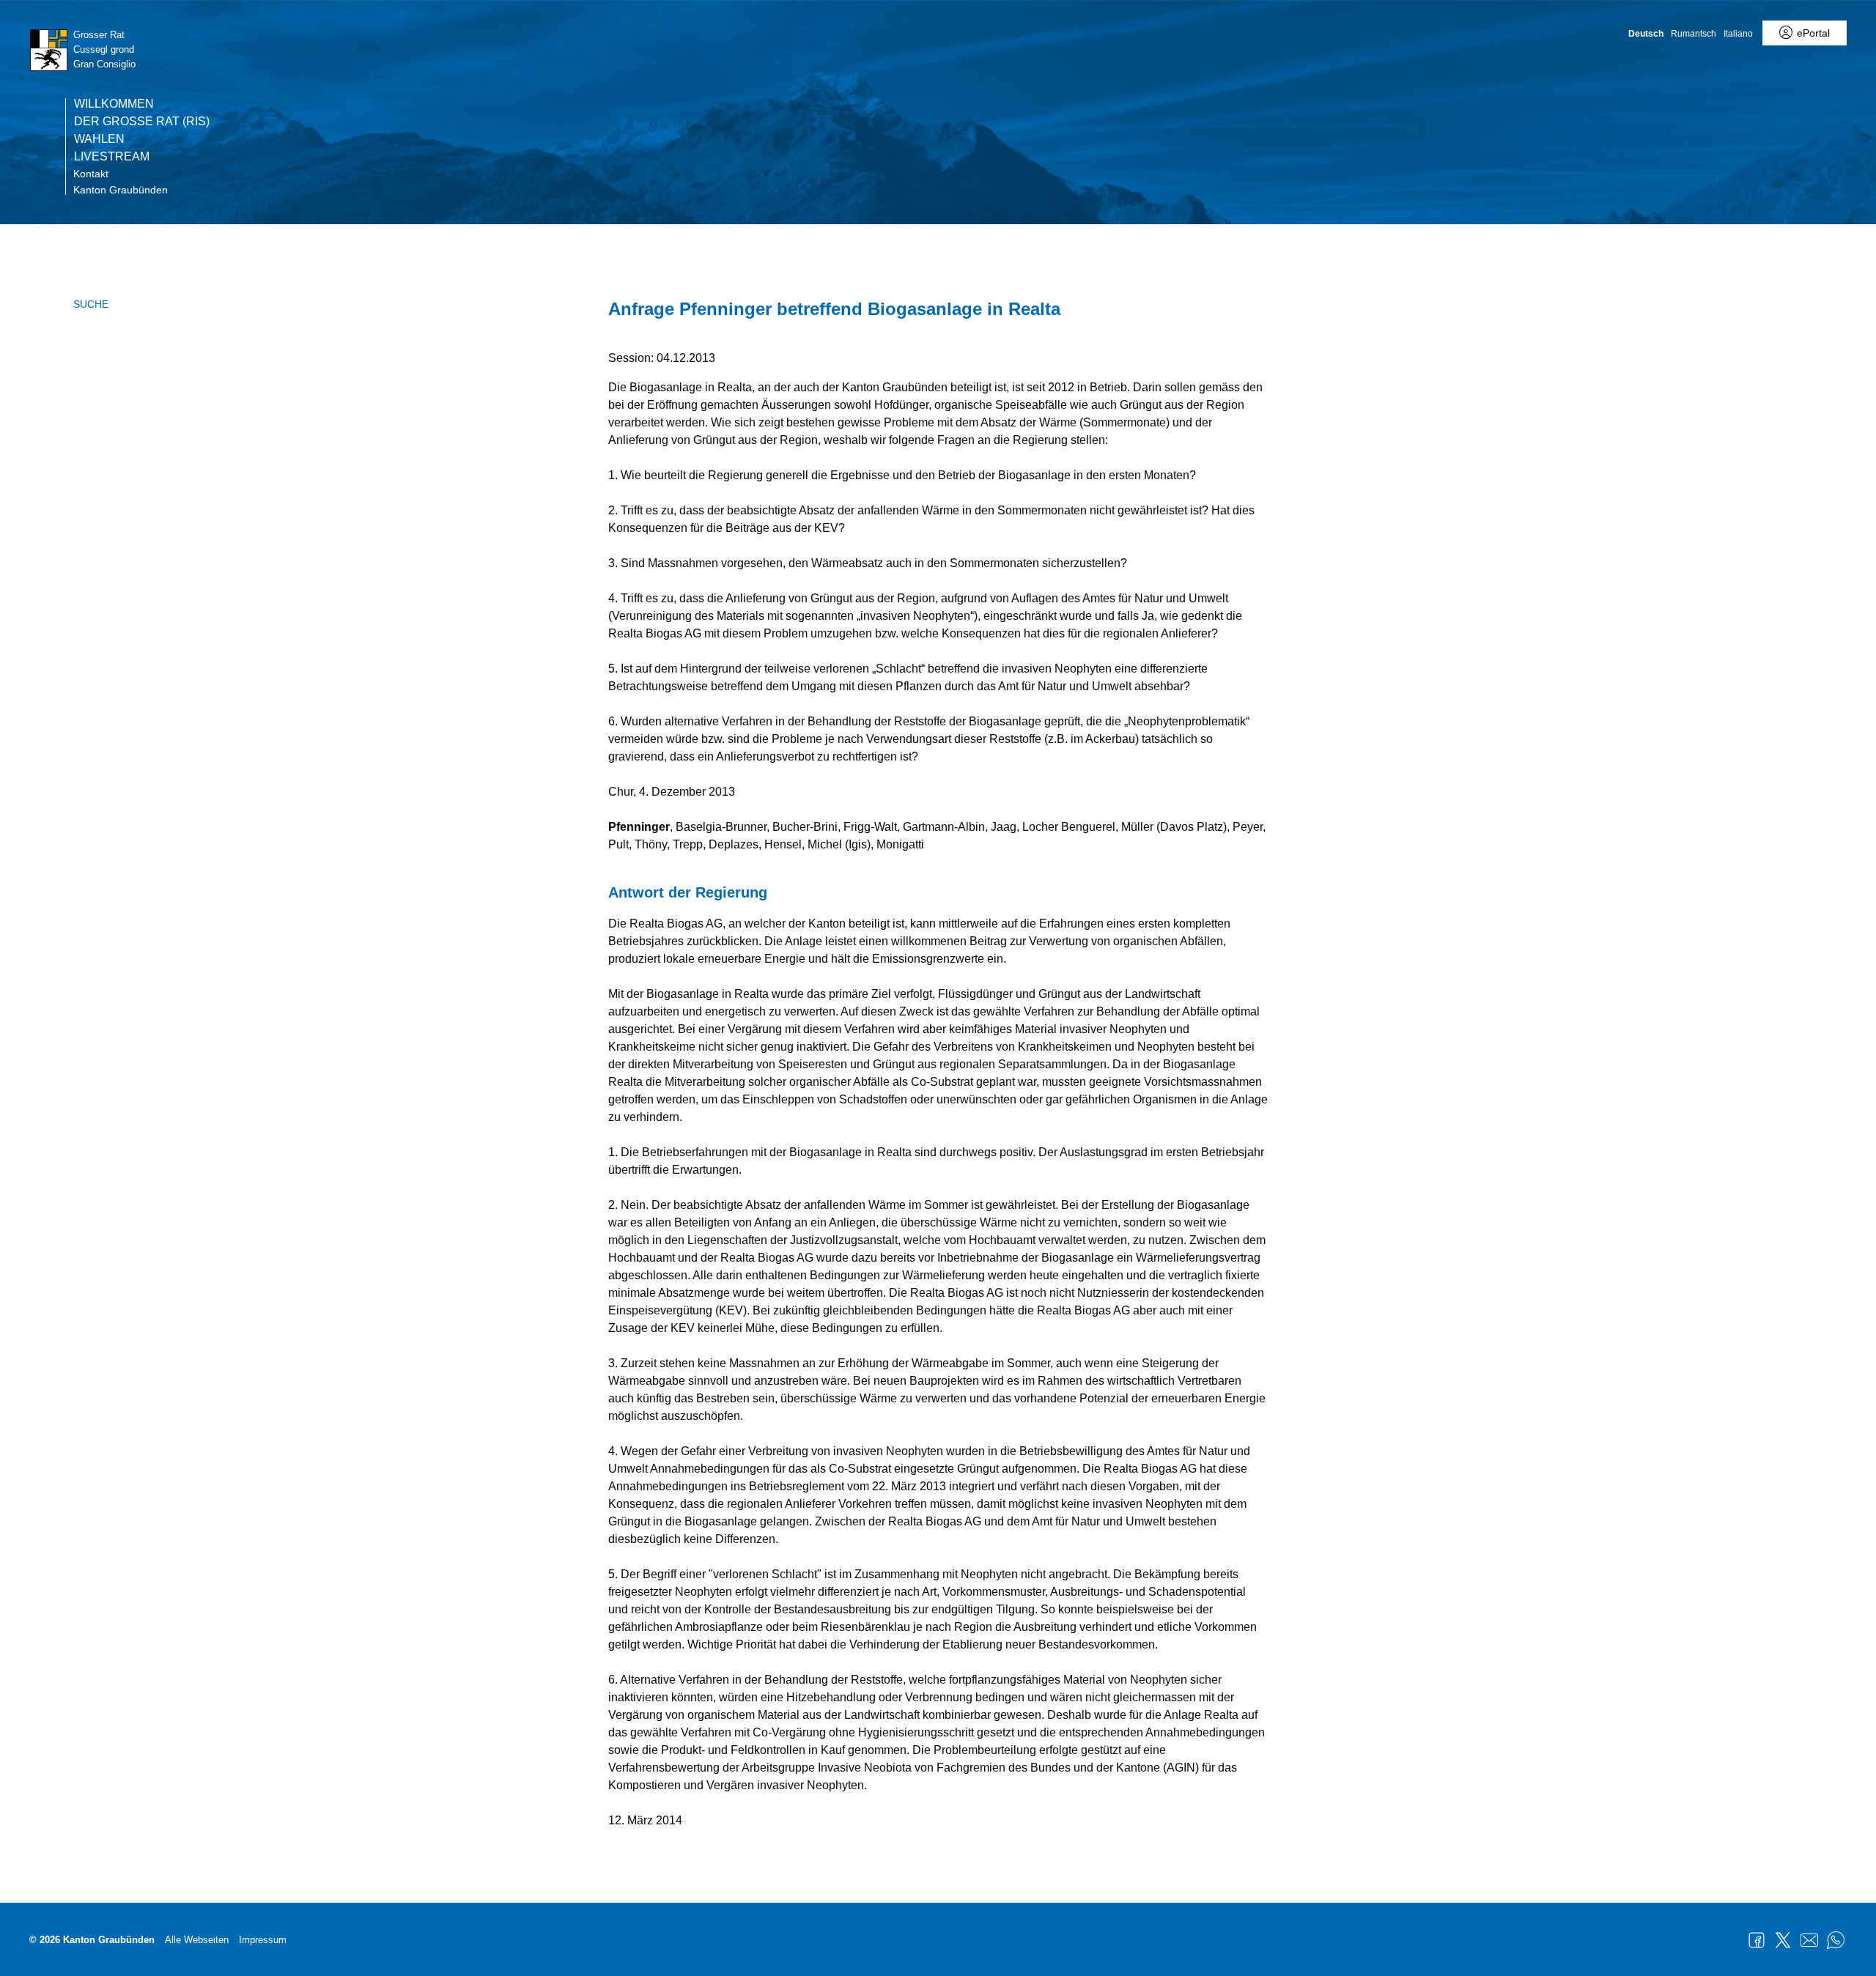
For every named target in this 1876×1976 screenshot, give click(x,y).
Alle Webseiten (197, 1940)
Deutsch (1646, 34)
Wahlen (99, 139)
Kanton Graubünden (121, 190)
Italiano (1738, 34)
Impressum (263, 1940)
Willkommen (114, 104)
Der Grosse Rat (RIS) (142, 122)
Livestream (112, 157)
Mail (1809, 1940)
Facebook (1757, 1940)
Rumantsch (1694, 34)
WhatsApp (1836, 1940)
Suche (91, 304)
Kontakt (91, 174)
